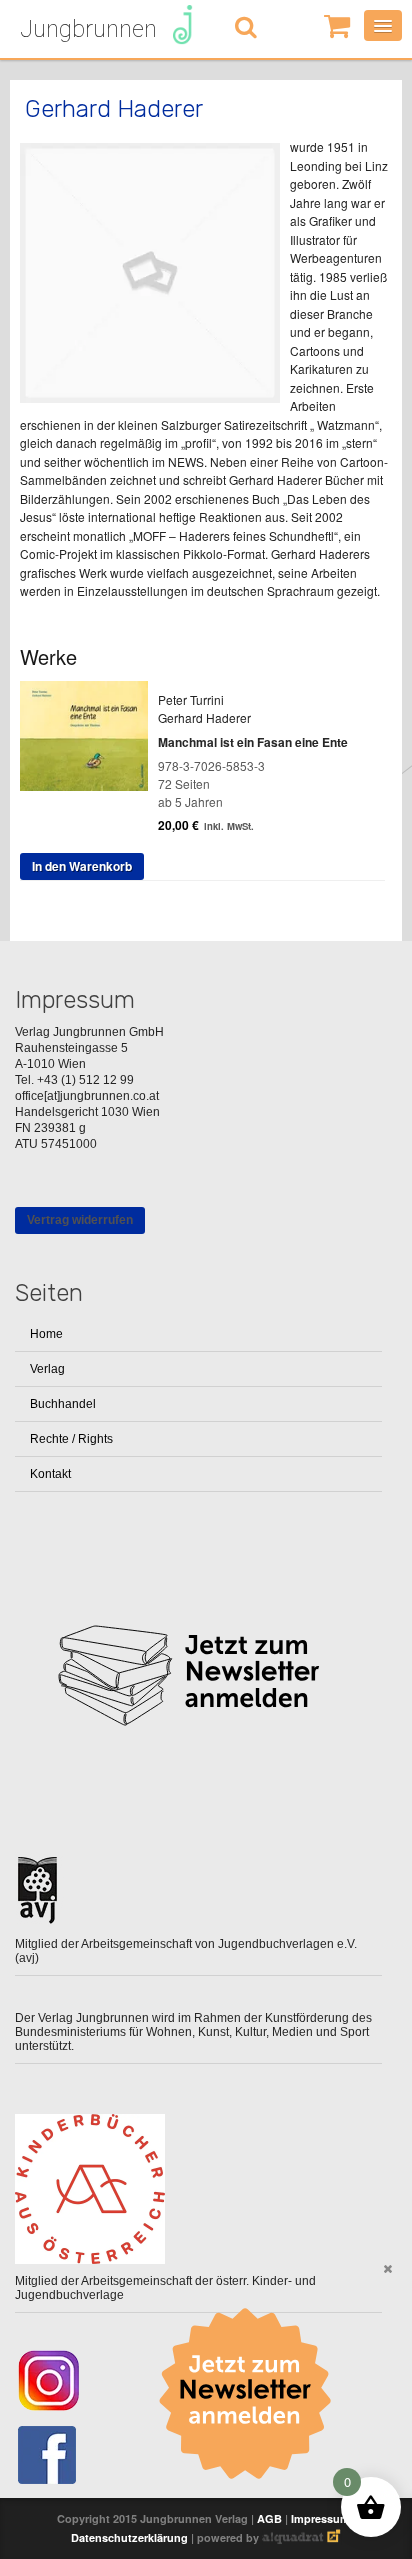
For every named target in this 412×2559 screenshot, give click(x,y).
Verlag (47, 1369)
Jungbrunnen (88, 29)
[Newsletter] (252, 2394)
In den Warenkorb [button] (82, 866)
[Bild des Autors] (150, 273)
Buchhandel (63, 1404)
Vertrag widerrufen (80, 1220)
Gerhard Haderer (204, 717)
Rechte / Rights (71, 1439)
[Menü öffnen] (383, 25)
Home (46, 1334)
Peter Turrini (191, 699)
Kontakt (50, 1474)
